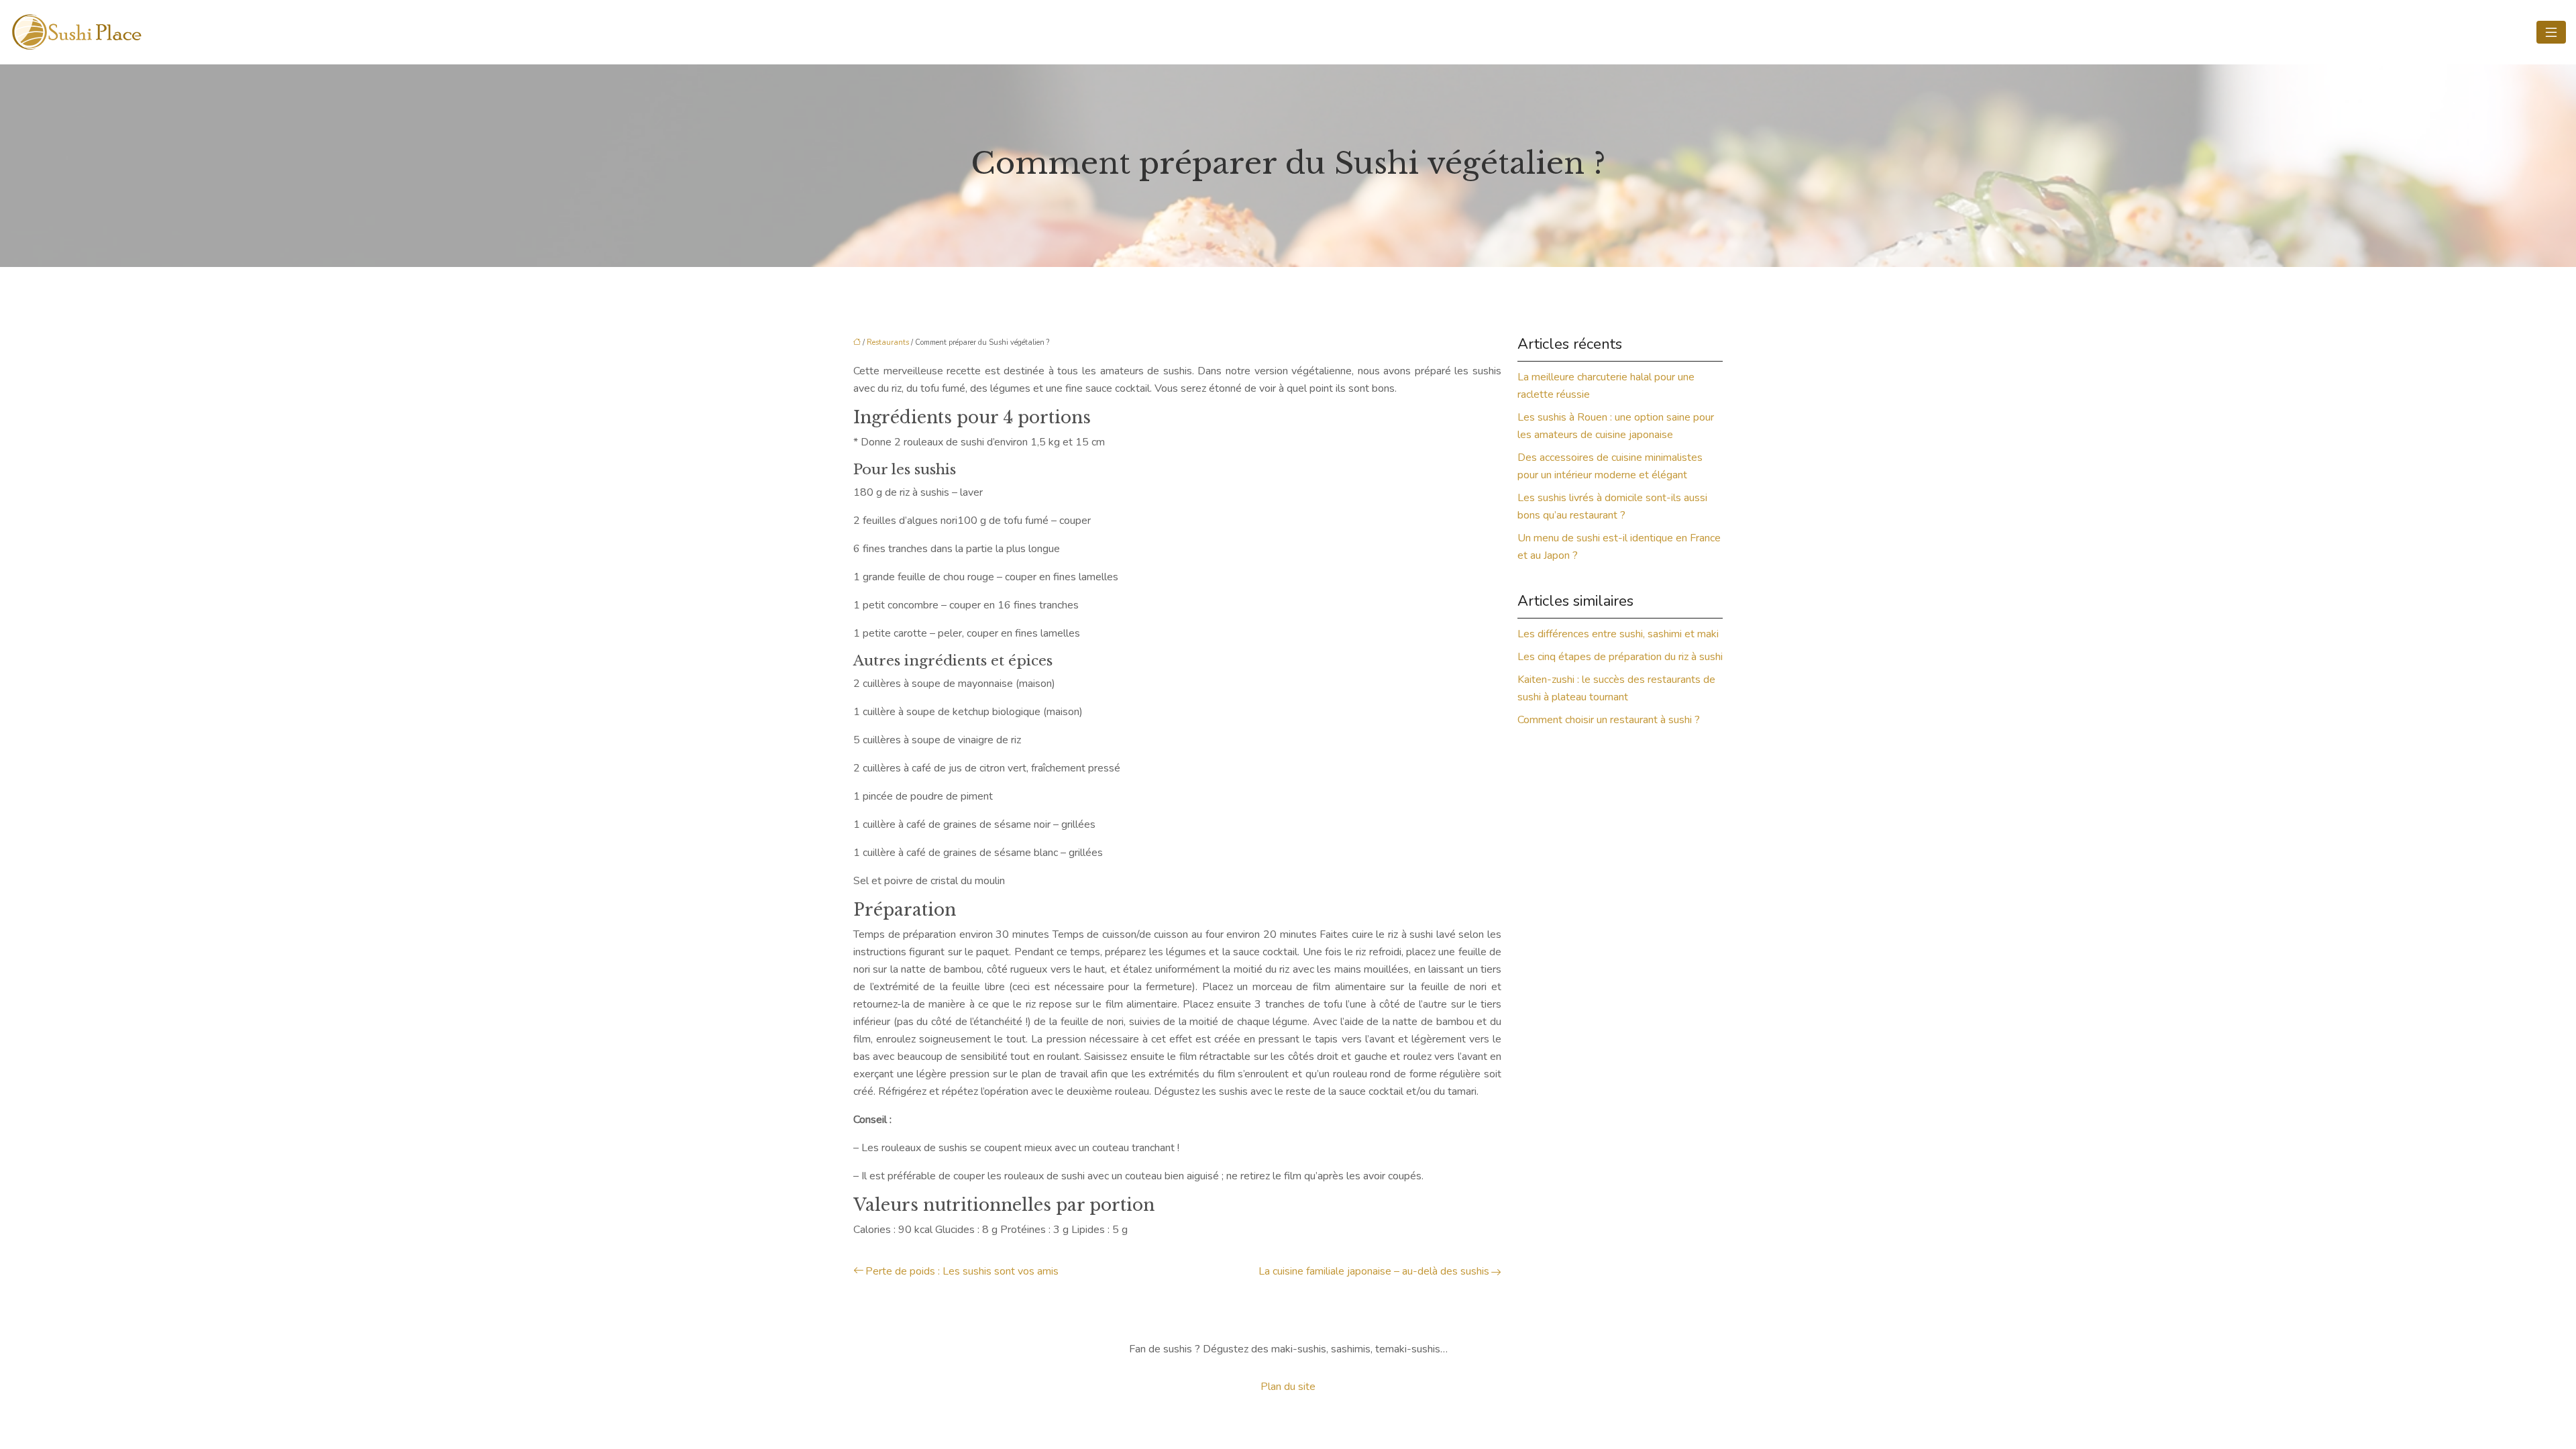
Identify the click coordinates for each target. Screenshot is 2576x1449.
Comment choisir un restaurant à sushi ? (1609, 720)
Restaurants (888, 342)
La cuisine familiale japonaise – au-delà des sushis (1374, 1271)
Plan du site (1288, 1387)
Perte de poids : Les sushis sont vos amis (962, 1271)
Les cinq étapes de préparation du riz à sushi (1620, 657)
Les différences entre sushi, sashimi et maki (1618, 634)
